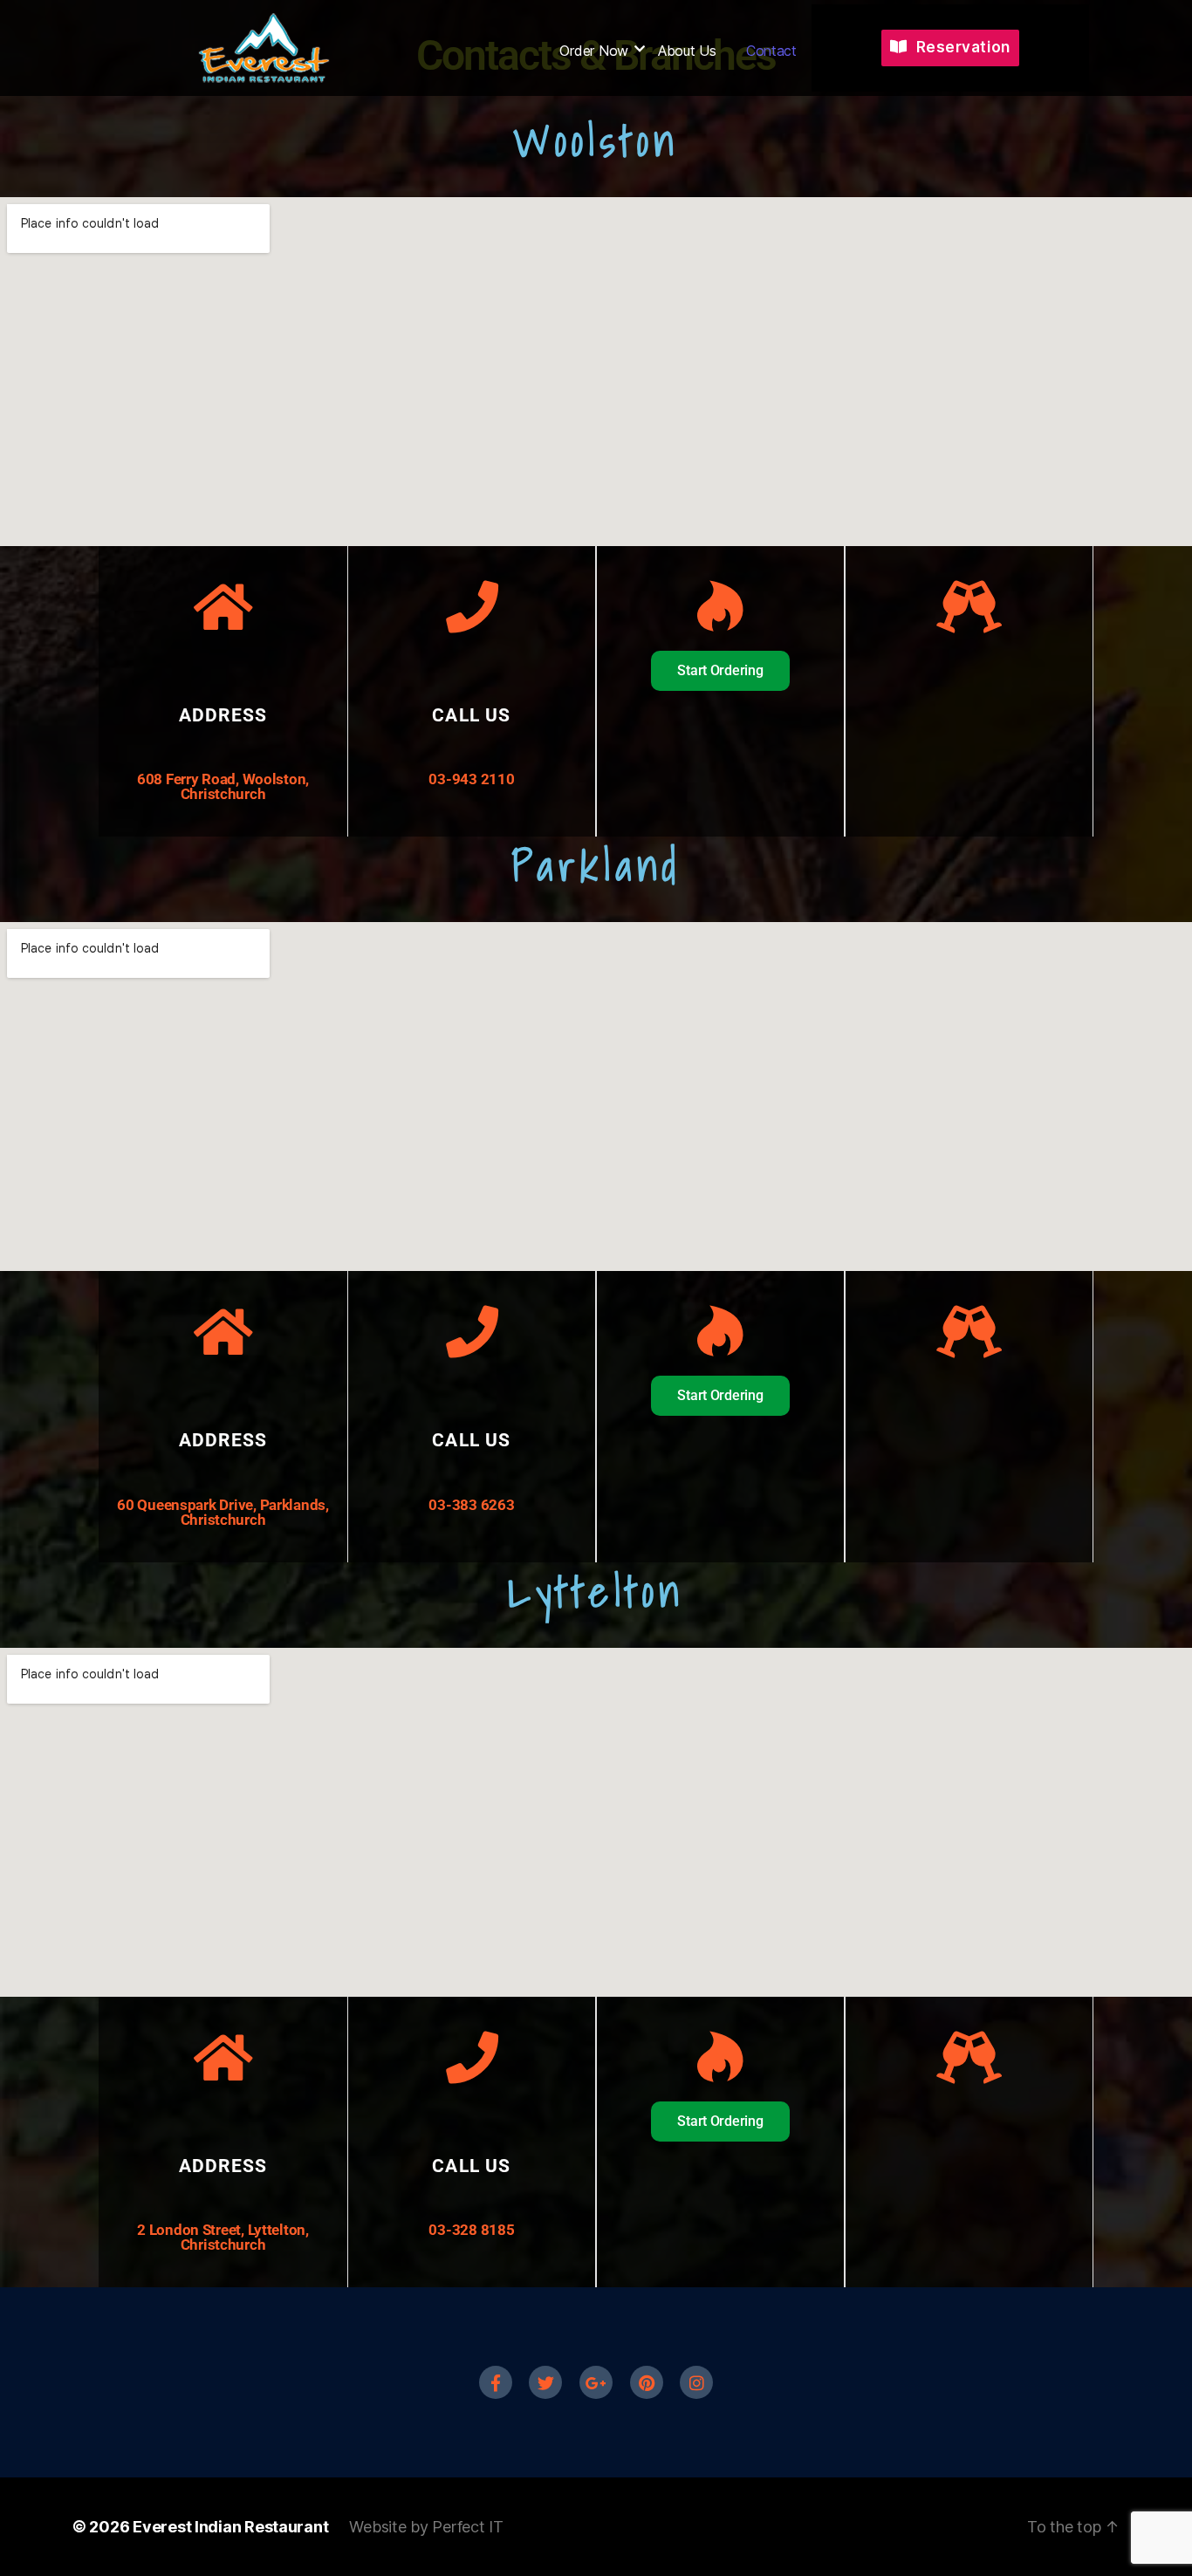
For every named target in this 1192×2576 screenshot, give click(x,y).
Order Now (594, 51)
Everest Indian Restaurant (230, 2527)
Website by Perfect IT (426, 2527)
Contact (771, 51)
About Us (687, 51)
